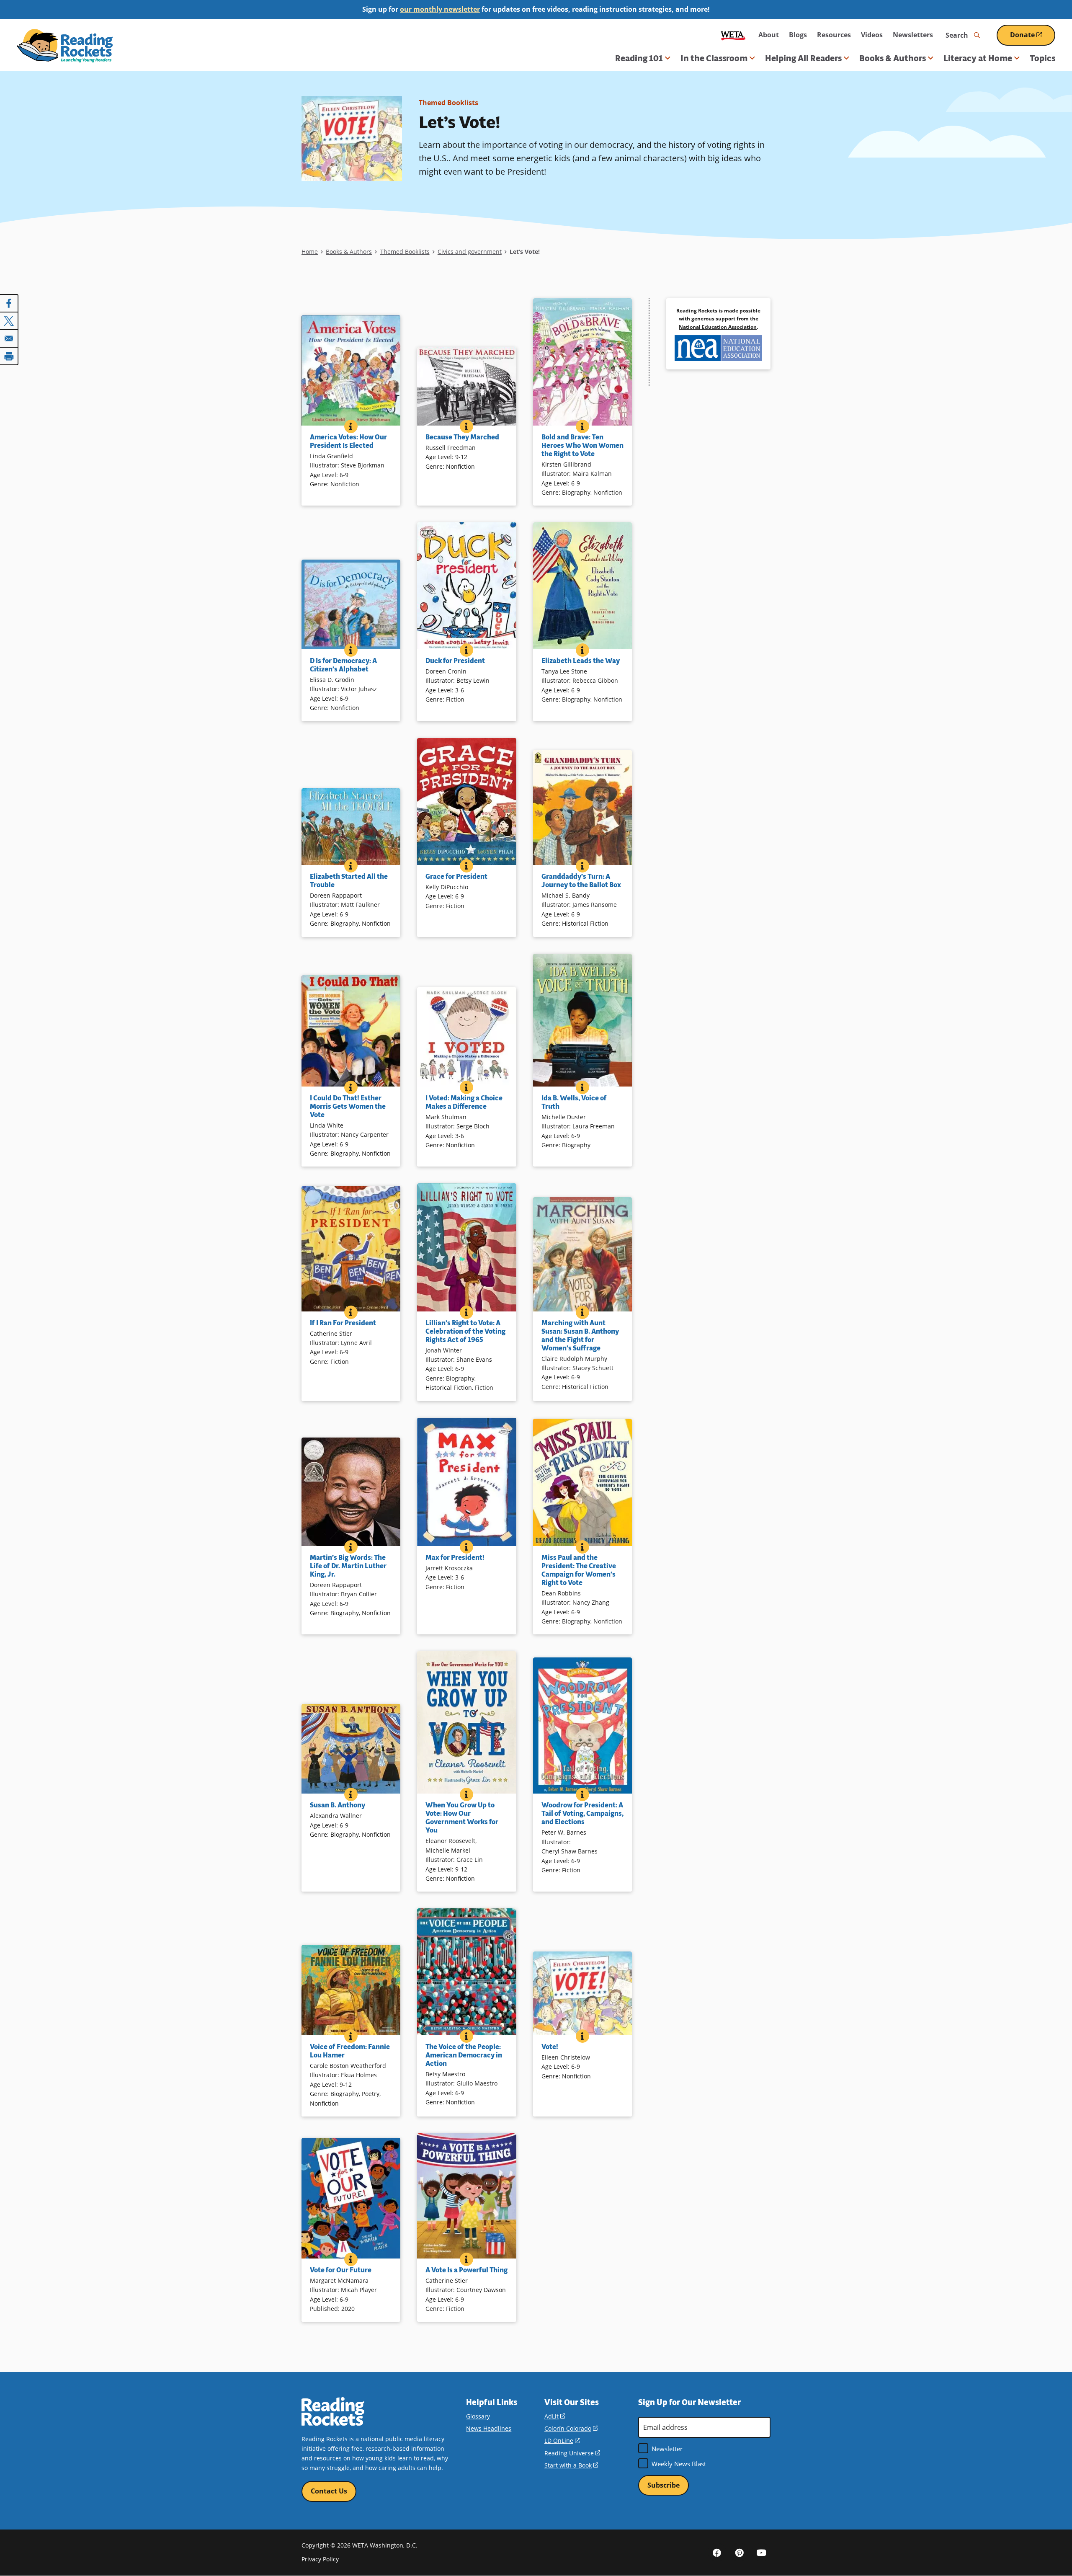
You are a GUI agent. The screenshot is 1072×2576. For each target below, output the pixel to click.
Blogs (798, 35)
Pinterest (739, 2552)
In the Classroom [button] (714, 58)
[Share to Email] (9, 338)
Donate (1033, 38)
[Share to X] (9, 321)
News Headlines (489, 2428)
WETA (733, 35)
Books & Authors (349, 252)
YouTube (761, 2552)
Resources (834, 35)
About (769, 35)
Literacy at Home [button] (978, 58)
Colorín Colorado (571, 2428)
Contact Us (329, 2491)
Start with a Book (571, 2465)
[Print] (9, 356)
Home (310, 252)
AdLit (555, 2416)
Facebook (717, 2552)
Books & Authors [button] (893, 58)
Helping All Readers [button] (803, 58)
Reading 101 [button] (639, 58)
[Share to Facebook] (9, 303)
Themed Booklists (448, 103)
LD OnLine (562, 2440)
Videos (872, 35)
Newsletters (913, 35)
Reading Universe (572, 2453)
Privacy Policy (320, 2559)
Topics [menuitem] (1042, 58)
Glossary (478, 2416)
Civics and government (470, 252)
